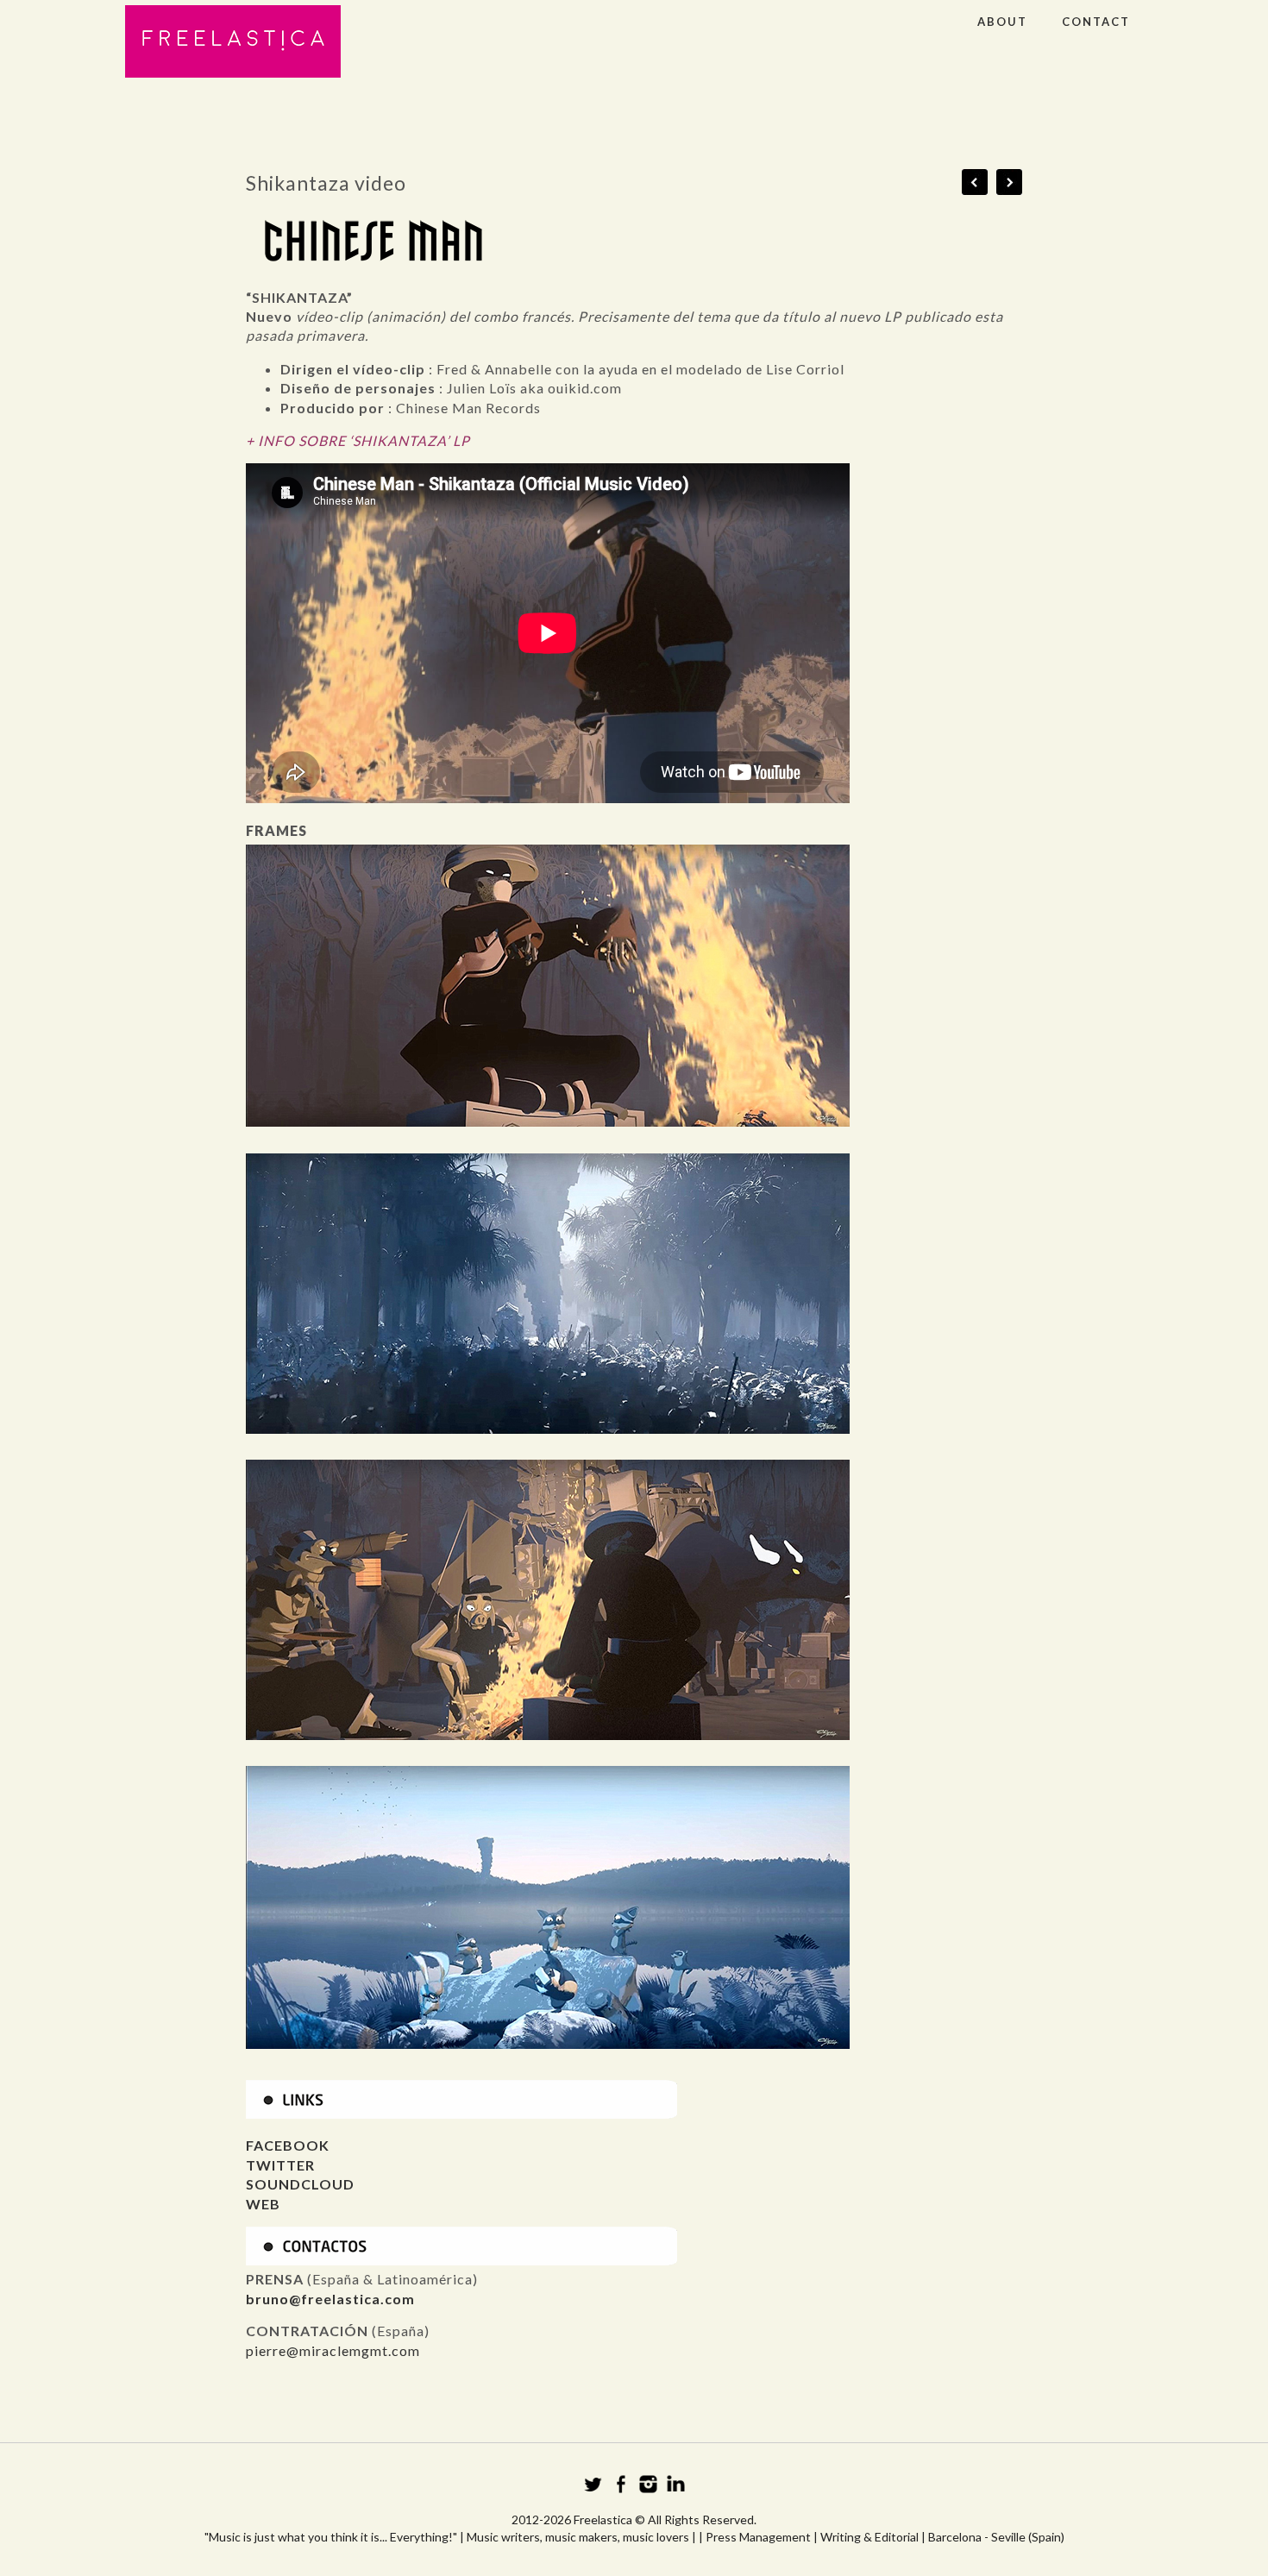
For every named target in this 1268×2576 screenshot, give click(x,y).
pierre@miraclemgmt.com (335, 2350)
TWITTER (280, 2165)
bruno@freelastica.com (330, 2299)
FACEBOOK (288, 2145)
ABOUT (1002, 22)
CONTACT (1096, 22)
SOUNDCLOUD (300, 2184)
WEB (263, 2204)
